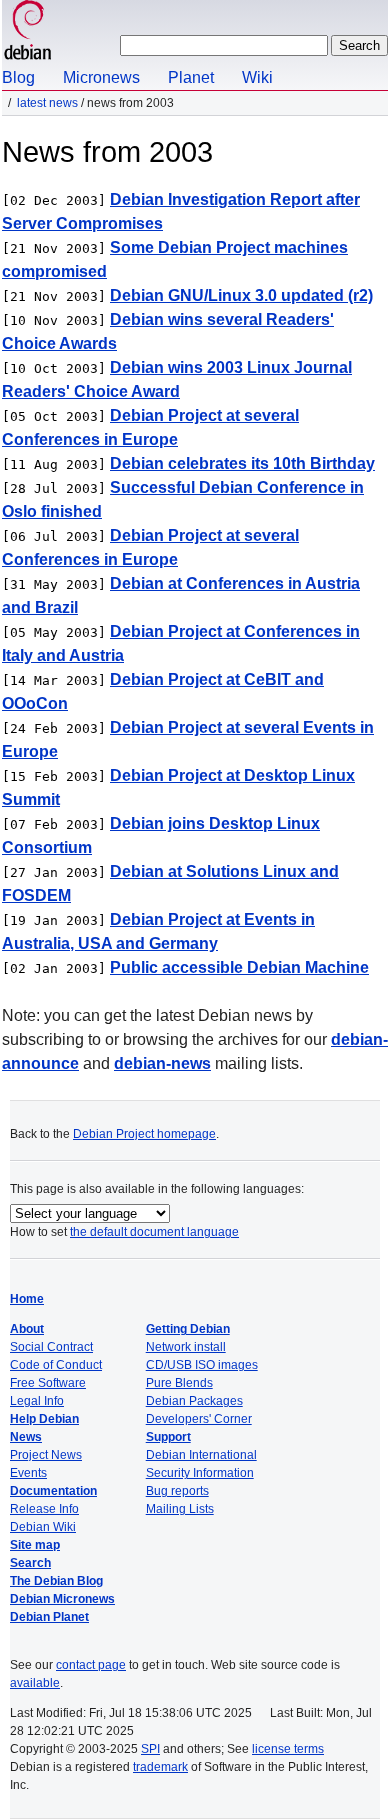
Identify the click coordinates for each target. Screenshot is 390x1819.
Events (28, 1473)
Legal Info (37, 1401)
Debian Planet (49, 1617)
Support (168, 1437)
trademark (160, 1767)
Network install (186, 1347)
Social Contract (51, 1347)
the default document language (154, 1232)
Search (30, 1563)
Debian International (201, 1455)
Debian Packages (194, 1401)
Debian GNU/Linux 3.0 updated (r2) (241, 295)
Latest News (47, 103)
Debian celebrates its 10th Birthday (242, 463)
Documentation (53, 1491)
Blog (18, 77)
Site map (35, 1545)
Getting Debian (188, 1329)
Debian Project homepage (144, 1134)
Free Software (48, 1383)
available (35, 1683)
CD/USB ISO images (202, 1365)
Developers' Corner (199, 1419)
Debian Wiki (43, 1527)
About (27, 1329)
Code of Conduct (56, 1365)
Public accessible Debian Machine (239, 967)
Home (27, 1299)
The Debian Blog (56, 1581)
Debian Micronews (62, 1599)
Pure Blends (179, 1383)
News (26, 1437)
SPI (150, 1749)
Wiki (257, 77)
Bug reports (177, 1491)
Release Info (44, 1509)
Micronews (101, 77)
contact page (91, 1665)
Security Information (200, 1473)
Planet (191, 77)
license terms (288, 1749)
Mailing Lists (180, 1509)
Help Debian (44, 1419)
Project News (46, 1455)
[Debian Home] (28, 32)
